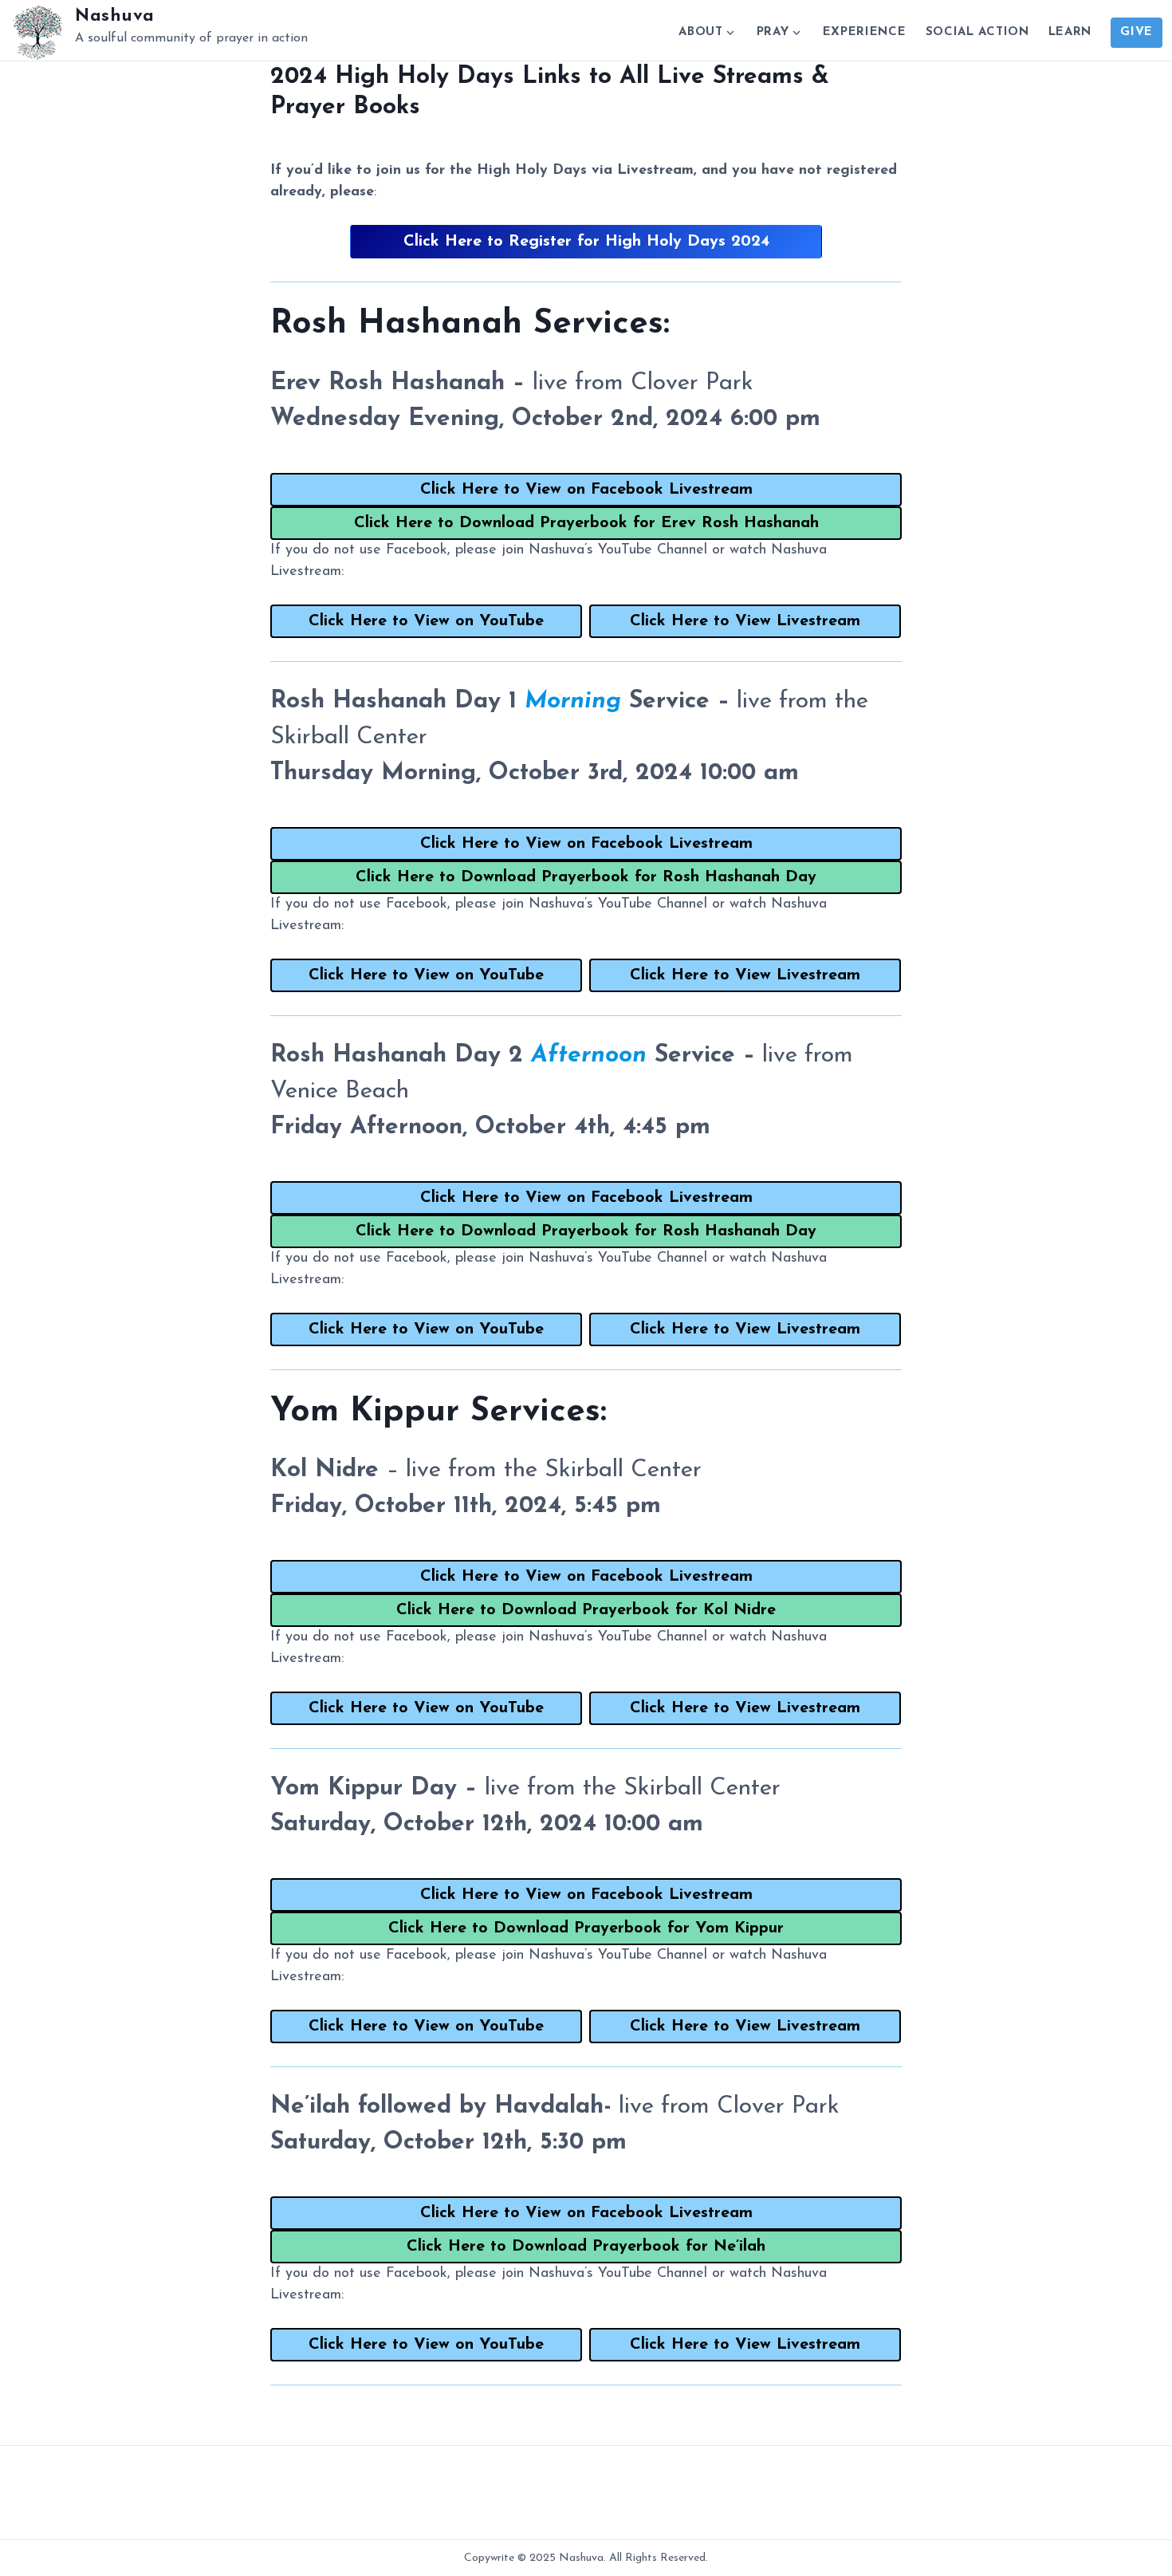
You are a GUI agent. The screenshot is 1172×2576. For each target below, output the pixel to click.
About (701, 32)
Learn (1070, 32)
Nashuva (115, 16)
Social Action (977, 32)
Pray (773, 32)
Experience (865, 32)
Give (1137, 32)
